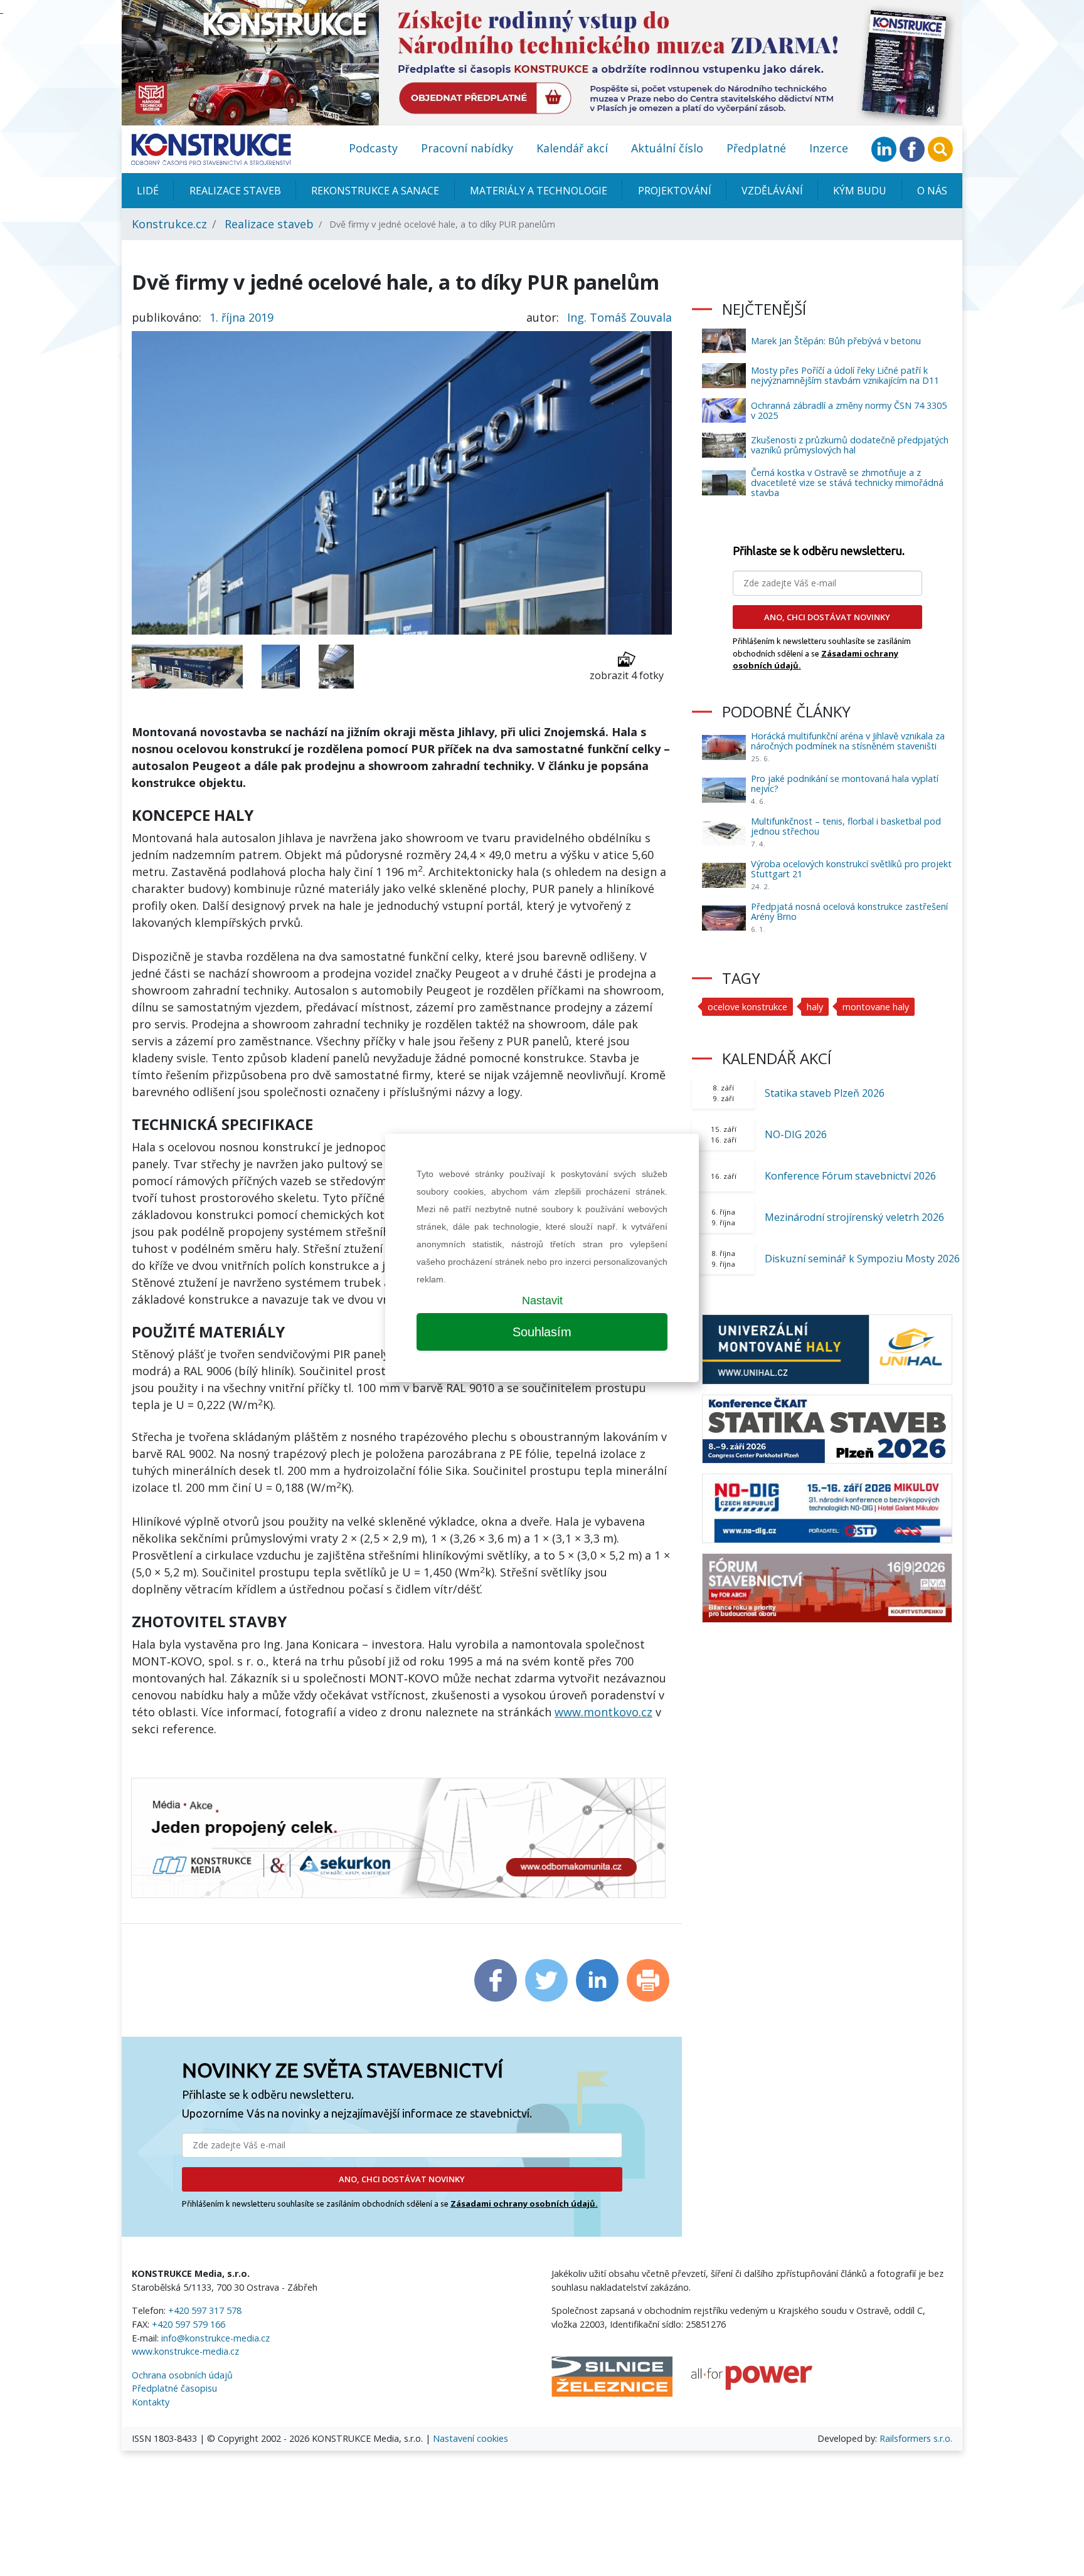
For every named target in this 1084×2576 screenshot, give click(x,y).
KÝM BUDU (860, 191)
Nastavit (542, 1301)
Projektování (675, 191)
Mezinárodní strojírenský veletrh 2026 (854, 1217)
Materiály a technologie (539, 191)
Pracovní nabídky (467, 148)
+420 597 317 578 (205, 2310)
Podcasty (373, 148)
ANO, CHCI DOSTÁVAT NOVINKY (402, 2179)
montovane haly (876, 1007)
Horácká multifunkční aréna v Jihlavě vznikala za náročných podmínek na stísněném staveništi (848, 741)
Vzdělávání (772, 191)
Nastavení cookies (470, 2438)
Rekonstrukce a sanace (375, 191)
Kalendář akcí (572, 148)
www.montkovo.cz (603, 1712)
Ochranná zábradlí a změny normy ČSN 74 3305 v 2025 (849, 410)
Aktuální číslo (667, 148)
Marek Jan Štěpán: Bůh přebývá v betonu (836, 341)
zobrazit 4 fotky (627, 675)
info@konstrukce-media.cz (215, 2338)
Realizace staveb (235, 191)
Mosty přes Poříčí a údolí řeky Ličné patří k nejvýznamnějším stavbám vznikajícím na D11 (845, 375)
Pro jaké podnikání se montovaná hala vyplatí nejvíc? (845, 784)
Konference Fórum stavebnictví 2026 (850, 1176)
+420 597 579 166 (189, 2324)
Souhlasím (542, 1332)
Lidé (148, 191)
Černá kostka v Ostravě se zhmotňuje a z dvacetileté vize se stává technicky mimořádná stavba (847, 483)
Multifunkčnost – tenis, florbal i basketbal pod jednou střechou (846, 826)
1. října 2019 (242, 317)
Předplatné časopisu (174, 2388)
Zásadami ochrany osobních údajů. (524, 2204)
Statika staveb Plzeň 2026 (825, 1093)
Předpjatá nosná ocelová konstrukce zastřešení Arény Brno (849, 911)
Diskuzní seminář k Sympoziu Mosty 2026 (862, 1259)
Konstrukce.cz (169, 224)
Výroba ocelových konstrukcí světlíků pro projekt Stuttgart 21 (851, 869)
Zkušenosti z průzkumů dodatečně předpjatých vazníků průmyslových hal (850, 445)
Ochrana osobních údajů (182, 2375)
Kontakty (151, 2402)
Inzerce (829, 148)
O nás (932, 191)
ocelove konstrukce (747, 1007)
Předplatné (756, 148)
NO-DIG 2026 (796, 1134)
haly (815, 1007)
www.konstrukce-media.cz (185, 2351)
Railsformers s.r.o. (916, 2438)
